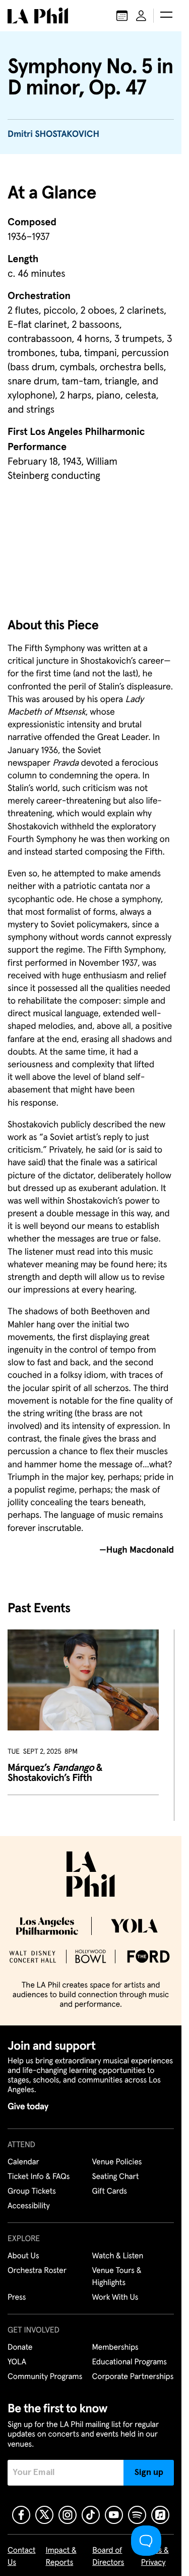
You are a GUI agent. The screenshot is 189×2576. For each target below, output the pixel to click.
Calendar (23, 2162)
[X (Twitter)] (44, 2515)
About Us (23, 2256)
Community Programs (45, 2377)
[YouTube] (114, 2515)
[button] (166, 16)
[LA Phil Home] (38, 16)
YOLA (17, 2362)
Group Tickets (32, 2192)
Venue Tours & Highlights (117, 2277)
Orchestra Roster (37, 2271)
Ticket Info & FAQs (39, 2177)
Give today (28, 2107)
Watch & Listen (118, 2256)
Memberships (115, 2348)
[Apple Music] (160, 2515)
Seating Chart (116, 2177)
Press (17, 2298)
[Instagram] (68, 2515)
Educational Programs (130, 2362)
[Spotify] (137, 2515)
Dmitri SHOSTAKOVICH (53, 134)
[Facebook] (21, 2515)
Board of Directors (108, 2557)
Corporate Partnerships (133, 2377)
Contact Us (22, 2557)
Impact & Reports (61, 2557)
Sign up (149, 2472)
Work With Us (115, 2298)
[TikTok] (91, 2515)
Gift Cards (110, 2192)
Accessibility (29, 2206)
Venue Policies (117, 2162)
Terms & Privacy (155, 2557)
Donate (20, 2348)
